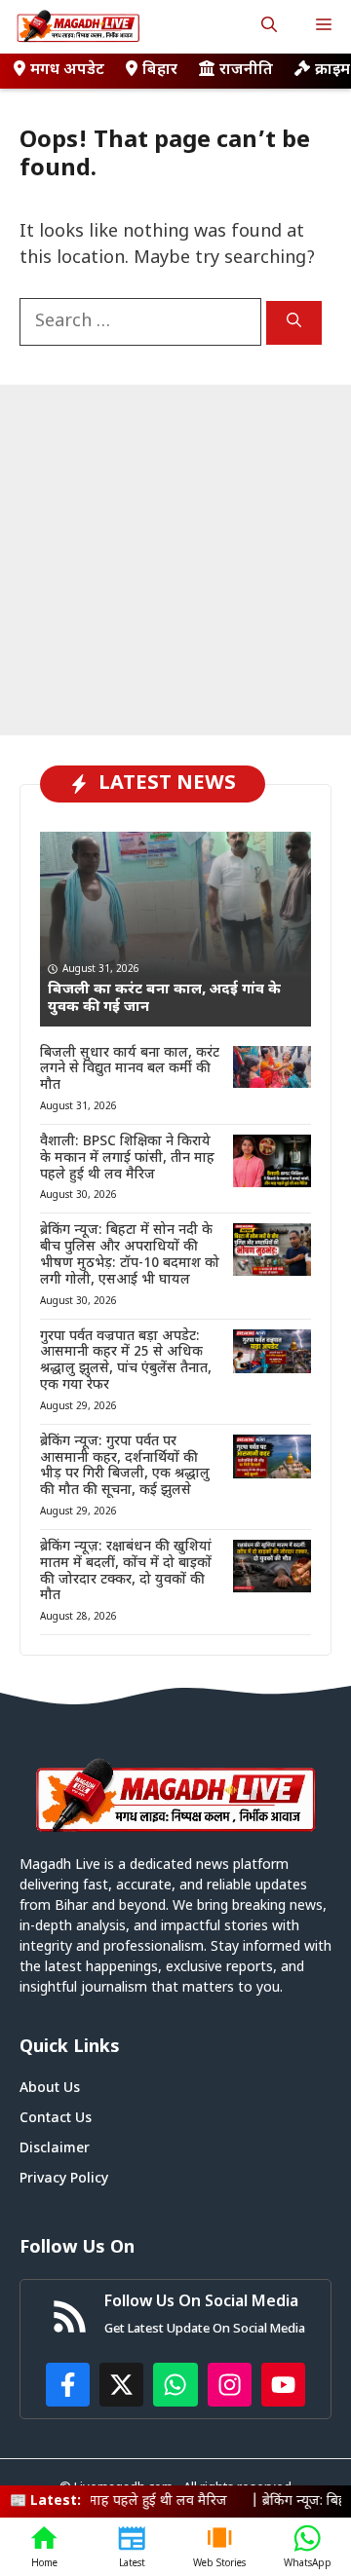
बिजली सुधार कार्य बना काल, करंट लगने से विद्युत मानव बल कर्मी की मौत (130, 1070)
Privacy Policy (64, 2179)
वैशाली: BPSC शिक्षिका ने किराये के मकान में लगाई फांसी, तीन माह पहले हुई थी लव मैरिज (127, 1158)
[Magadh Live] (78, 27)
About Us (50, 2089)
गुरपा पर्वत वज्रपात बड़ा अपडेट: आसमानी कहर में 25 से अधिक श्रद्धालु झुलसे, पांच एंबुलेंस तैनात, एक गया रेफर (126, 1361)
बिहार (160, 71)
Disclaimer (55, 2149)
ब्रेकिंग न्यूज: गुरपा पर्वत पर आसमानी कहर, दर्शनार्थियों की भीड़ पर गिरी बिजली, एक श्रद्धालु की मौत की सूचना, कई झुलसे (125, 1466)
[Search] (294, 323)
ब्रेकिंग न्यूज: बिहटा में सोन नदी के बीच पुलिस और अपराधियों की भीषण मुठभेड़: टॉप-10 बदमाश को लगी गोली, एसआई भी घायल (130, 1255)
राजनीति (246, 71)
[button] (269, 27)
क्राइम (332, 71)
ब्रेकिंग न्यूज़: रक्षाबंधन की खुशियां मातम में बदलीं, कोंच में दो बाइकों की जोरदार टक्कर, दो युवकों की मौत (126, 1571)
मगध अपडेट (67, 71)
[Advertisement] (175, 560)
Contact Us (56, 2119)
